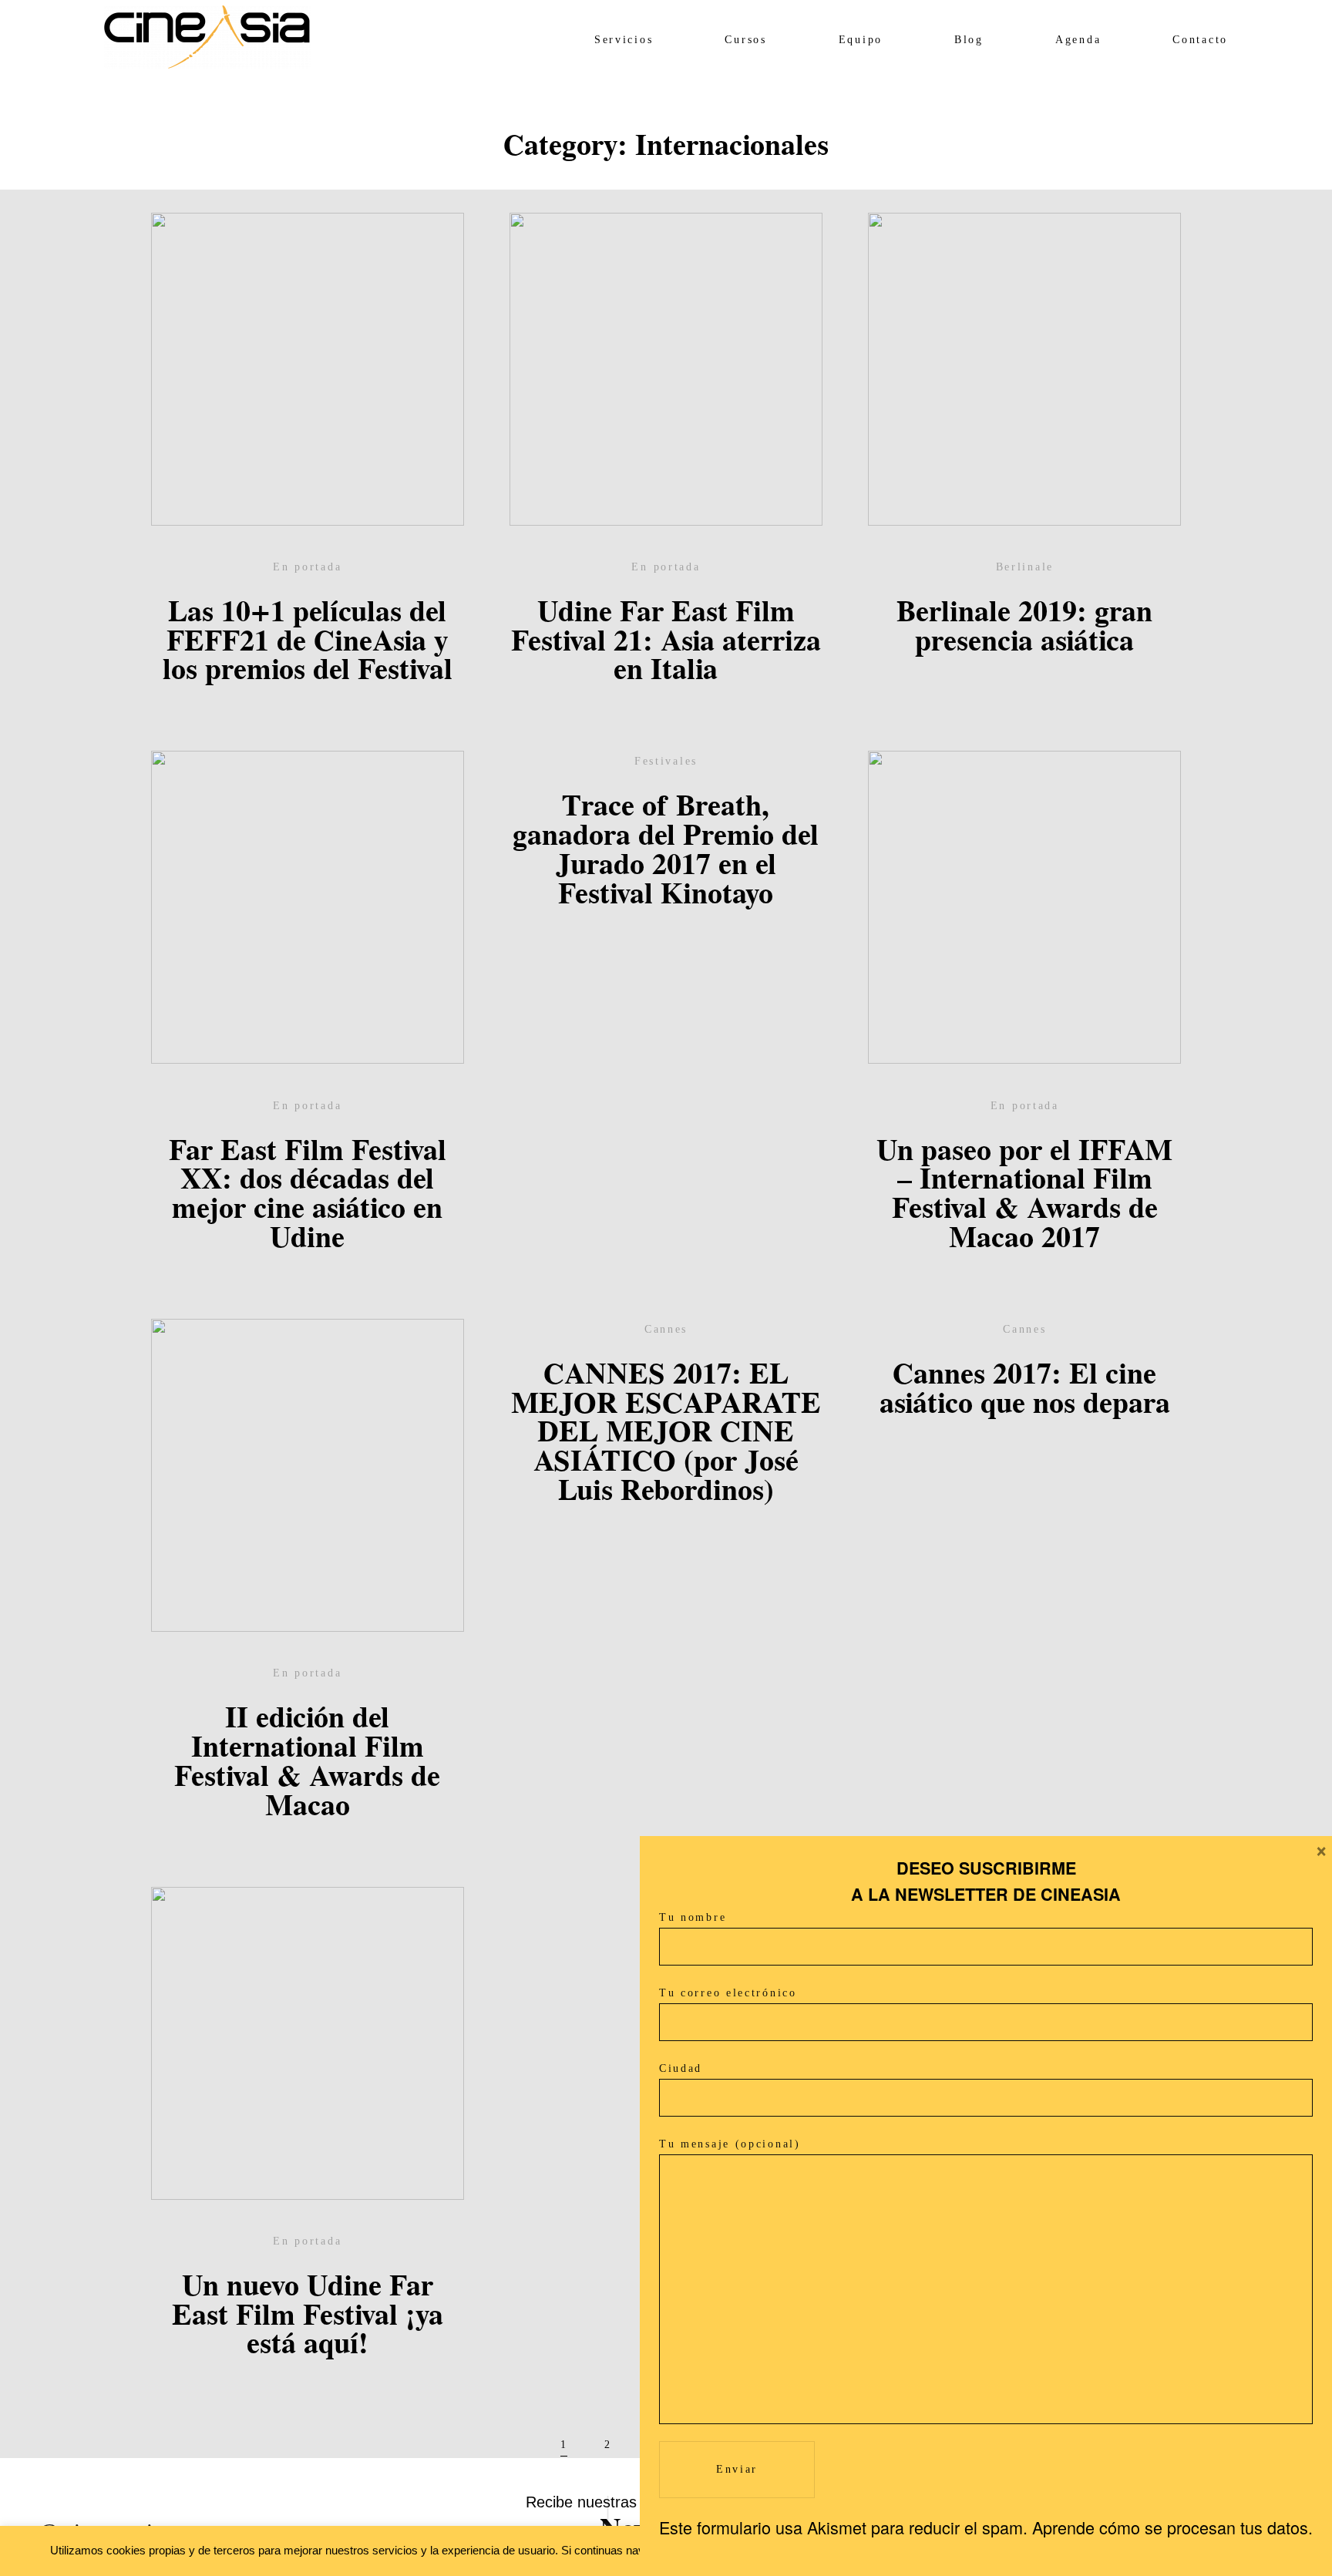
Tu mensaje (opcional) (730, 2144)
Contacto (1200, 40)
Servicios (624, 40)
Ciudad (681, 2068)
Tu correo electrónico (728, 1993)
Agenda (1078, 40)
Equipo (861, 40)
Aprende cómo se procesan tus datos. (1172, 2527)
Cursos (745, 40)
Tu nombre (693, 1917)
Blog (969, 40)
